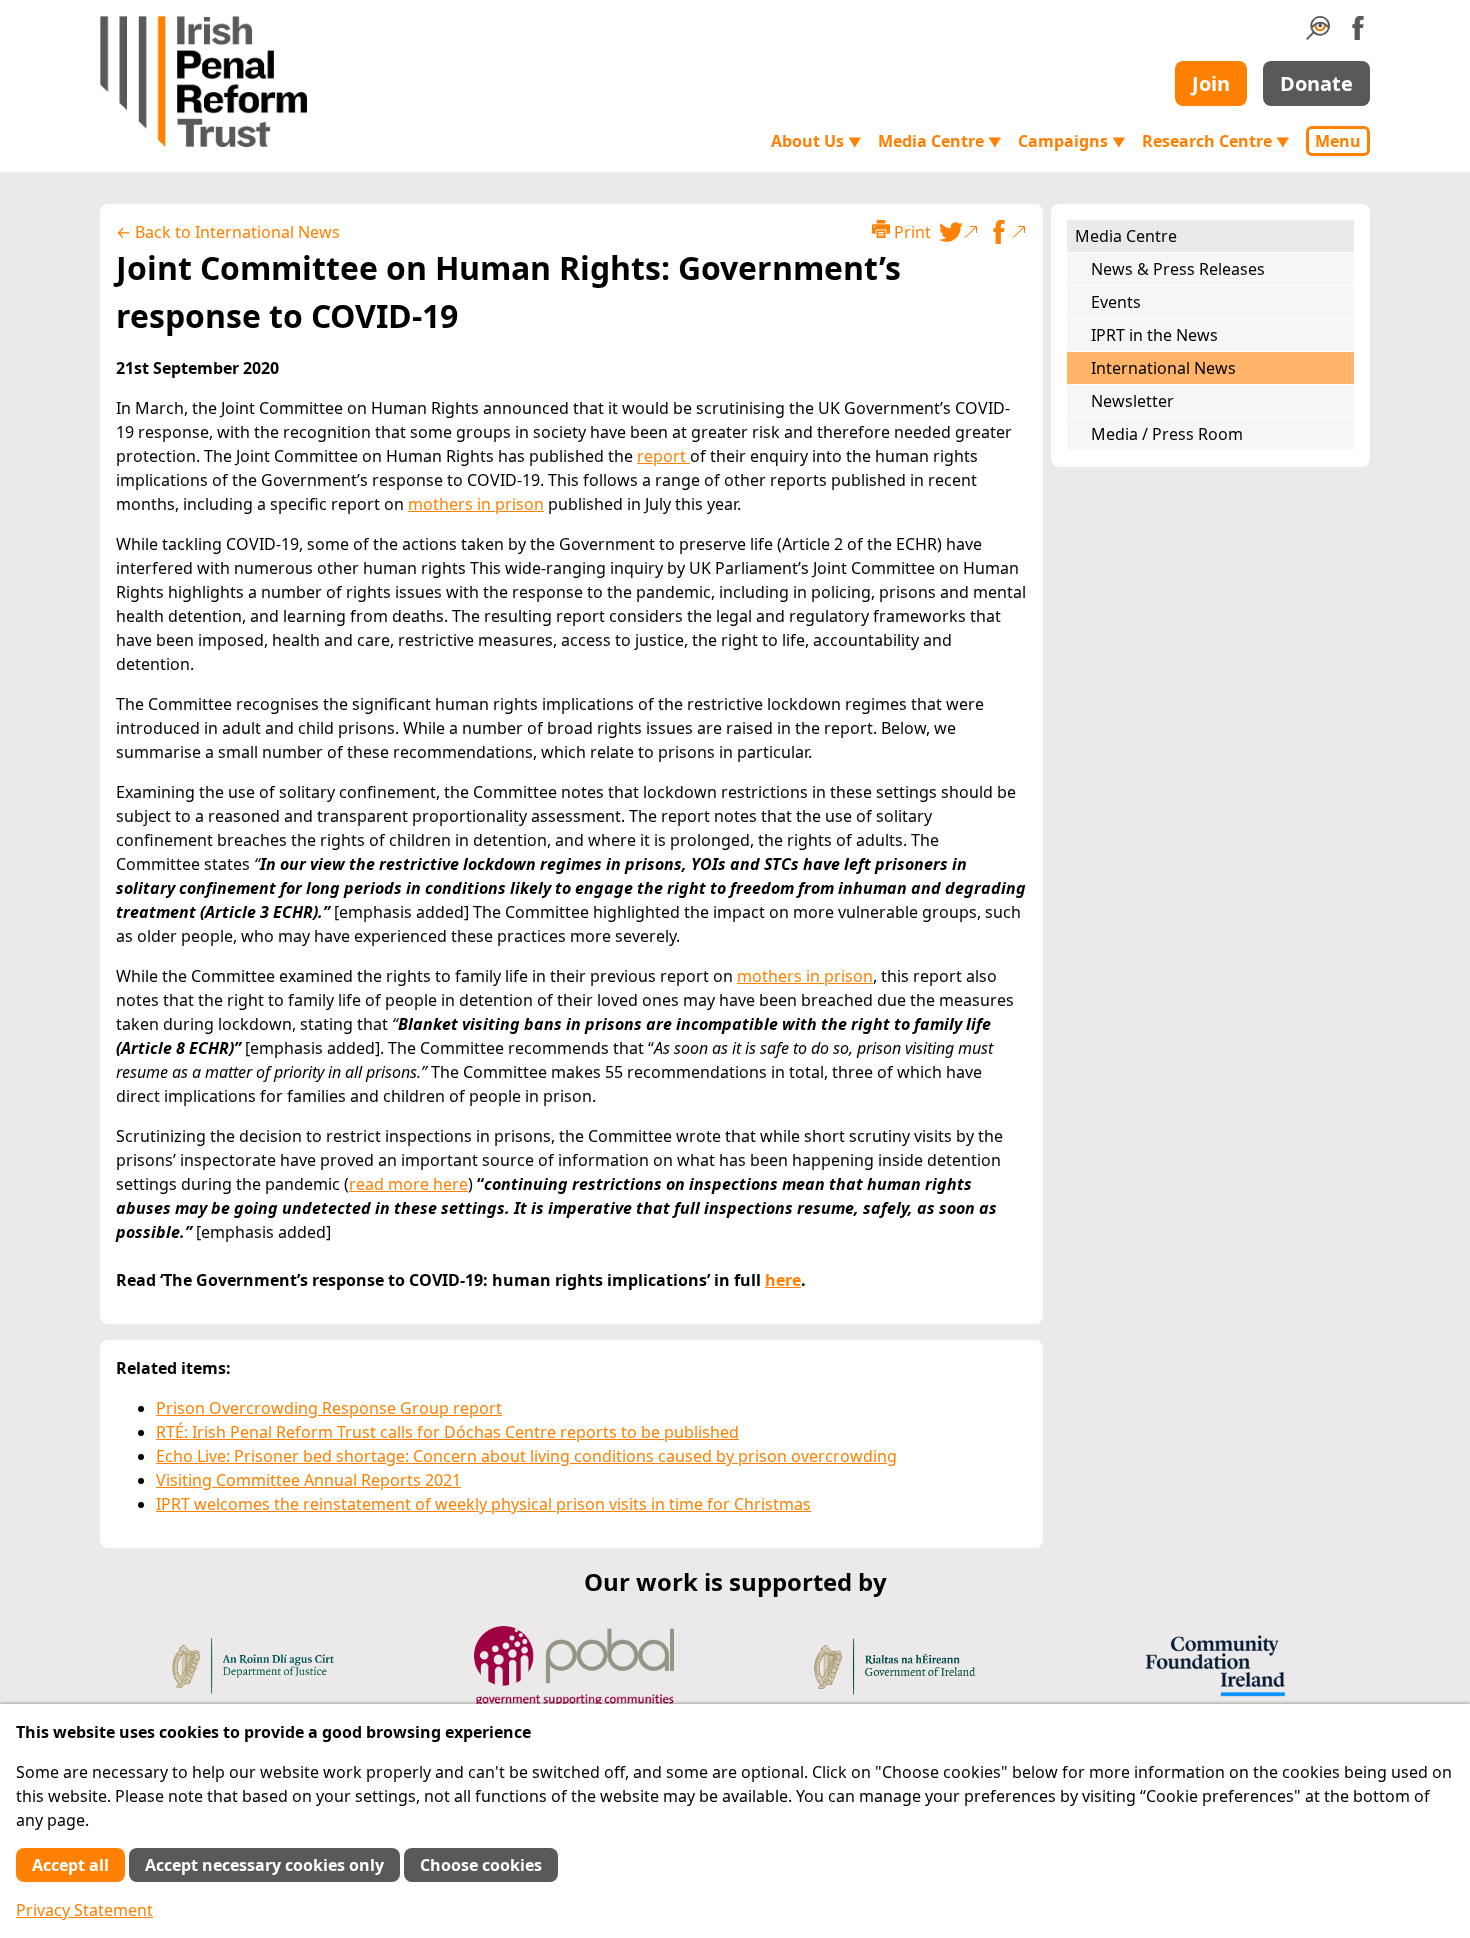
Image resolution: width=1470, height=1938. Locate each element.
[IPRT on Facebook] (1358, 34)
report (663, 456)
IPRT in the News (1154, 335)
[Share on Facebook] (1007, 232)
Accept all (70, 1865)
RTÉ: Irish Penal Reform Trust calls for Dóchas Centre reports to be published (447, 1432)
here (783, 1280)
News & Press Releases (1178, 269)
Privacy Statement (84, 1910)
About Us (816, 141)
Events (1116, 302)
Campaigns (1072, 141)
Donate (1316, 83)
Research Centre (1216, 141)
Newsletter (1132, 401)
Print (910, 232)
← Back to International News (228, 232)
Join (1211, 83)
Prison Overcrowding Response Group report (329, 1408)
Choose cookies (481, 1865)
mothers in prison (476, 504)
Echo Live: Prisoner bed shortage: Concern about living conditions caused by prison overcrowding (526, 1456)
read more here (408, 1184)
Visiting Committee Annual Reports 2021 (308, 1480)
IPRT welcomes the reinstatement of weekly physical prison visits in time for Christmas (483, 1504)
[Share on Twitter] (959, 232)
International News (1163, 368)
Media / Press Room (1167, 434)
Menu (1338, 141)
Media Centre (940, 141)
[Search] (1318, 34)
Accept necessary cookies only (264, 1865)
